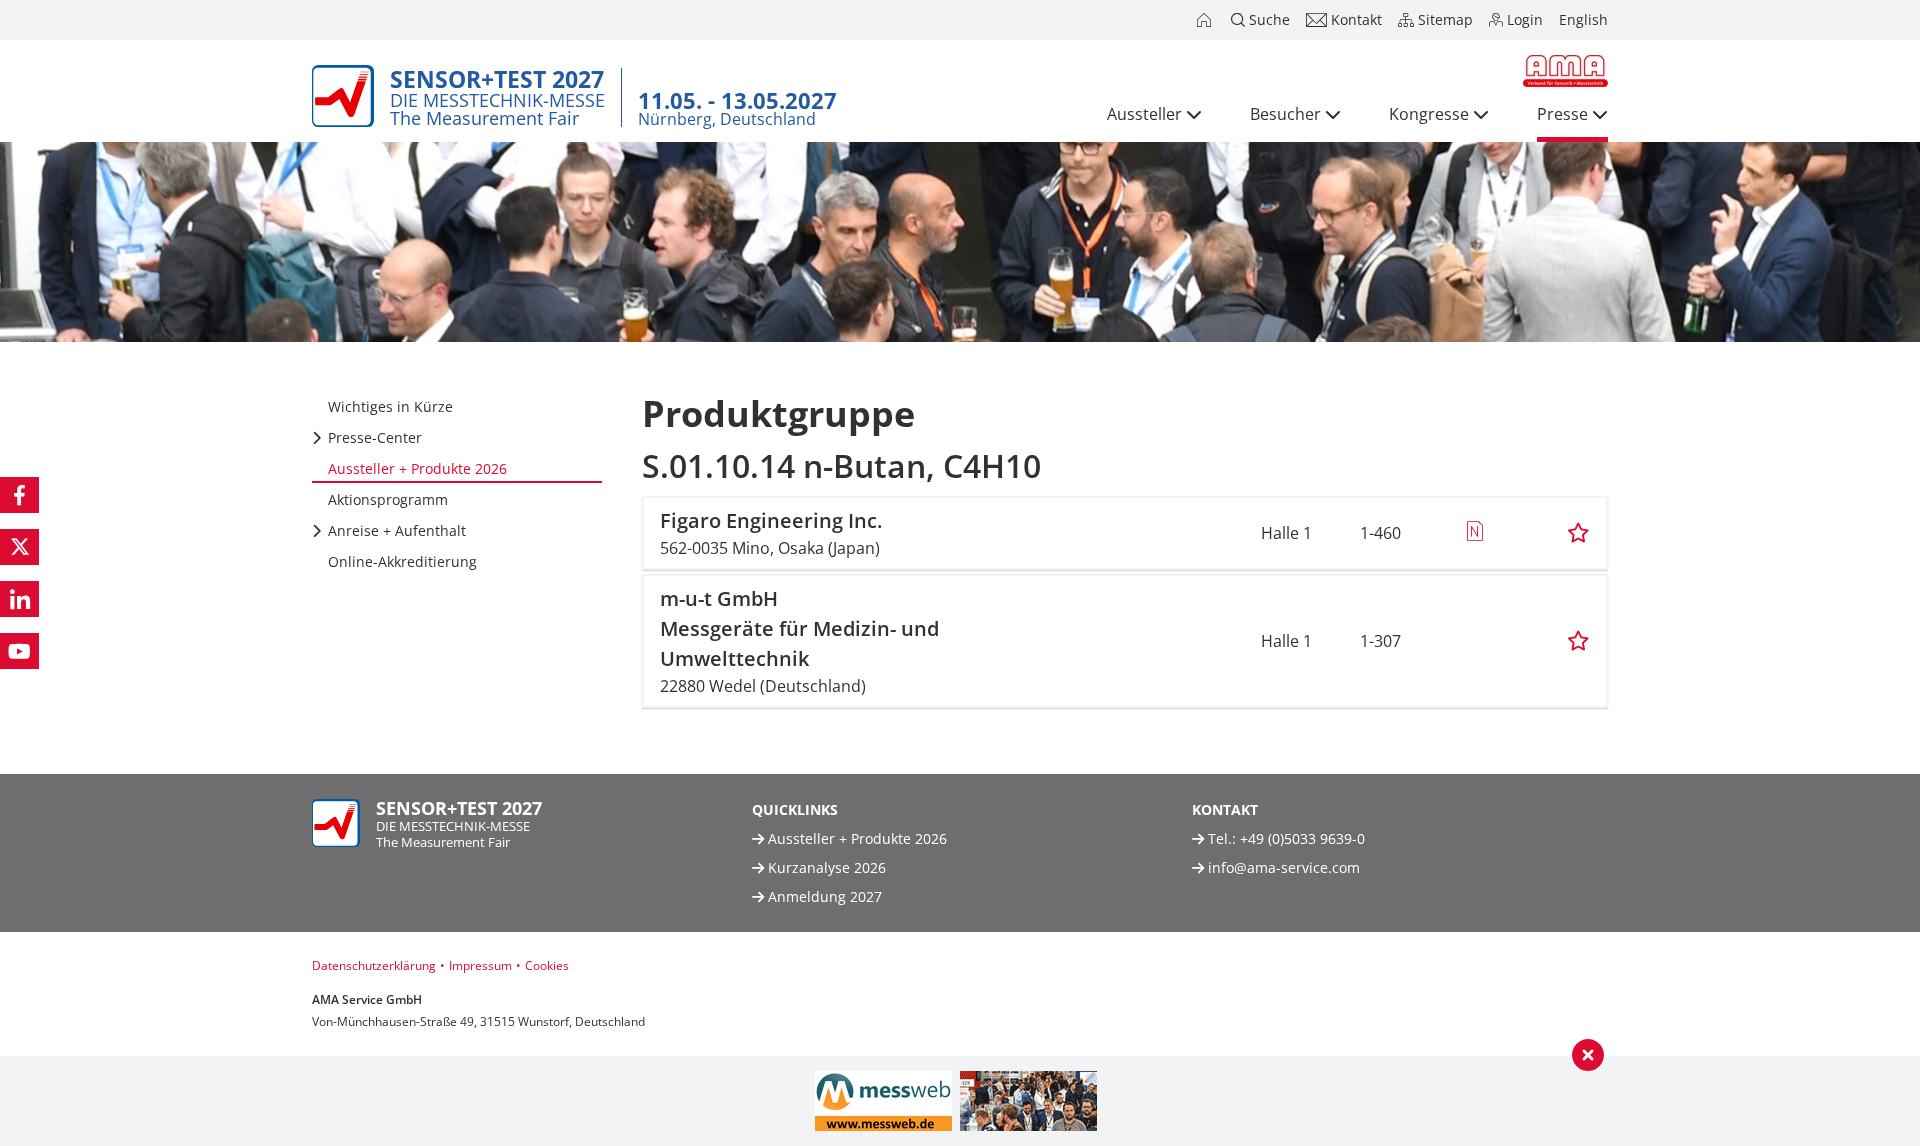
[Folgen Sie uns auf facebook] (19, 495)
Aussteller (1144, 114)
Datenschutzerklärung (374, 965)
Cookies (547, 965)
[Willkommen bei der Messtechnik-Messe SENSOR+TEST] (1206, 20)
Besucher (1285, 114)
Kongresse (1429, 114)
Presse (1562, 114)
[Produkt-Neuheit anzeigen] (1474, 533)
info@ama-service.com (1284, 867)
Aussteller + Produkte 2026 (855, 838)
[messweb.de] (883, 1101)
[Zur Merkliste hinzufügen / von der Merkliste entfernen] (1578, 533)
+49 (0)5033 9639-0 (1302, 838)
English (1583, 19)
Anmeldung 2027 (823, 896)
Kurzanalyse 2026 (825, 867)
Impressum (480, 965)
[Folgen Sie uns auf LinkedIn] (19, 599)
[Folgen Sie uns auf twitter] (19, 547)
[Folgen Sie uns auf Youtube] (19, 651)
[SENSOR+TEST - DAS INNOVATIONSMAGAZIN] (1028, 1101)
